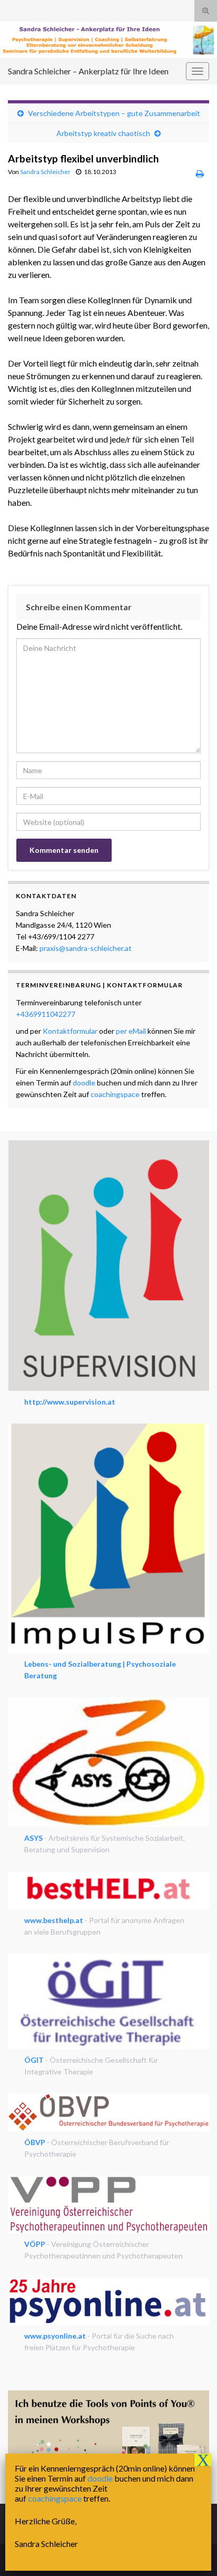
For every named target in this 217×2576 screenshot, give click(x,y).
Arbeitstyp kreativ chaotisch (103, 133)
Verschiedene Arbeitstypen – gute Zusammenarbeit (114, 113)
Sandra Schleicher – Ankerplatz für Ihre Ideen (88, 71)
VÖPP (35, 2244)
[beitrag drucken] (200, 173)
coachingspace (115, 1094)
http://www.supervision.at (70, 1402)
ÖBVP (35, 2142)
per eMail (131, 1031)
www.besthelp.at (54, 1920)
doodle (84, 1083)
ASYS (33, 1838)
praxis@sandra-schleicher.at (86, 948)
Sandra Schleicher (45, 172)
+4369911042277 (46, 1014)
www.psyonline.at (55, 2336)
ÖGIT (34, 2060)
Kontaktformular (70, 1031)
